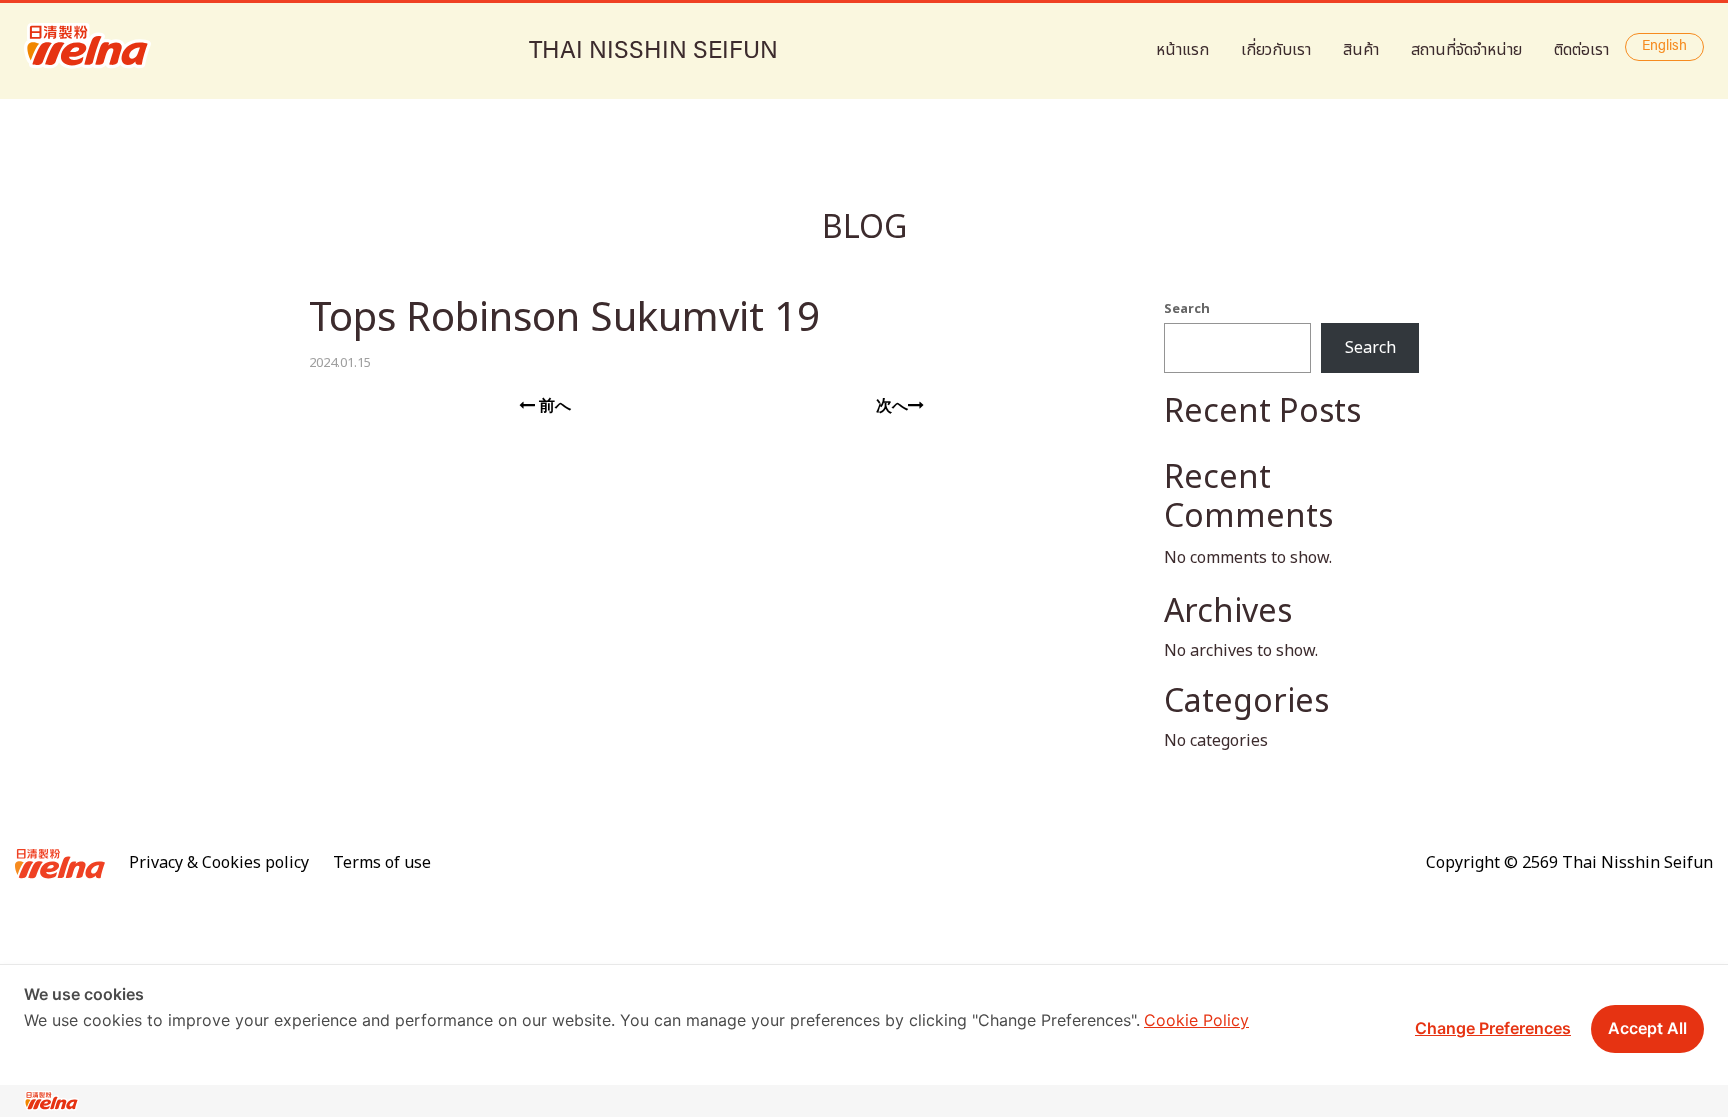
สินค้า (1361, 50)
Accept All (1647, 1028)
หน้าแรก (1182, 50)
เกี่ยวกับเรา (1276, 50)
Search (1187, 309)
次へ (892, 406)
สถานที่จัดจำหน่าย (1466, 50)
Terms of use (382, 863)
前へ (553, 406)
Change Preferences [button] (1493, 1028)
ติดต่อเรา (1581, 50)
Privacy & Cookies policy (219, 863)
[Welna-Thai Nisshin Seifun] (87, 46)
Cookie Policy (1196, 1020)
